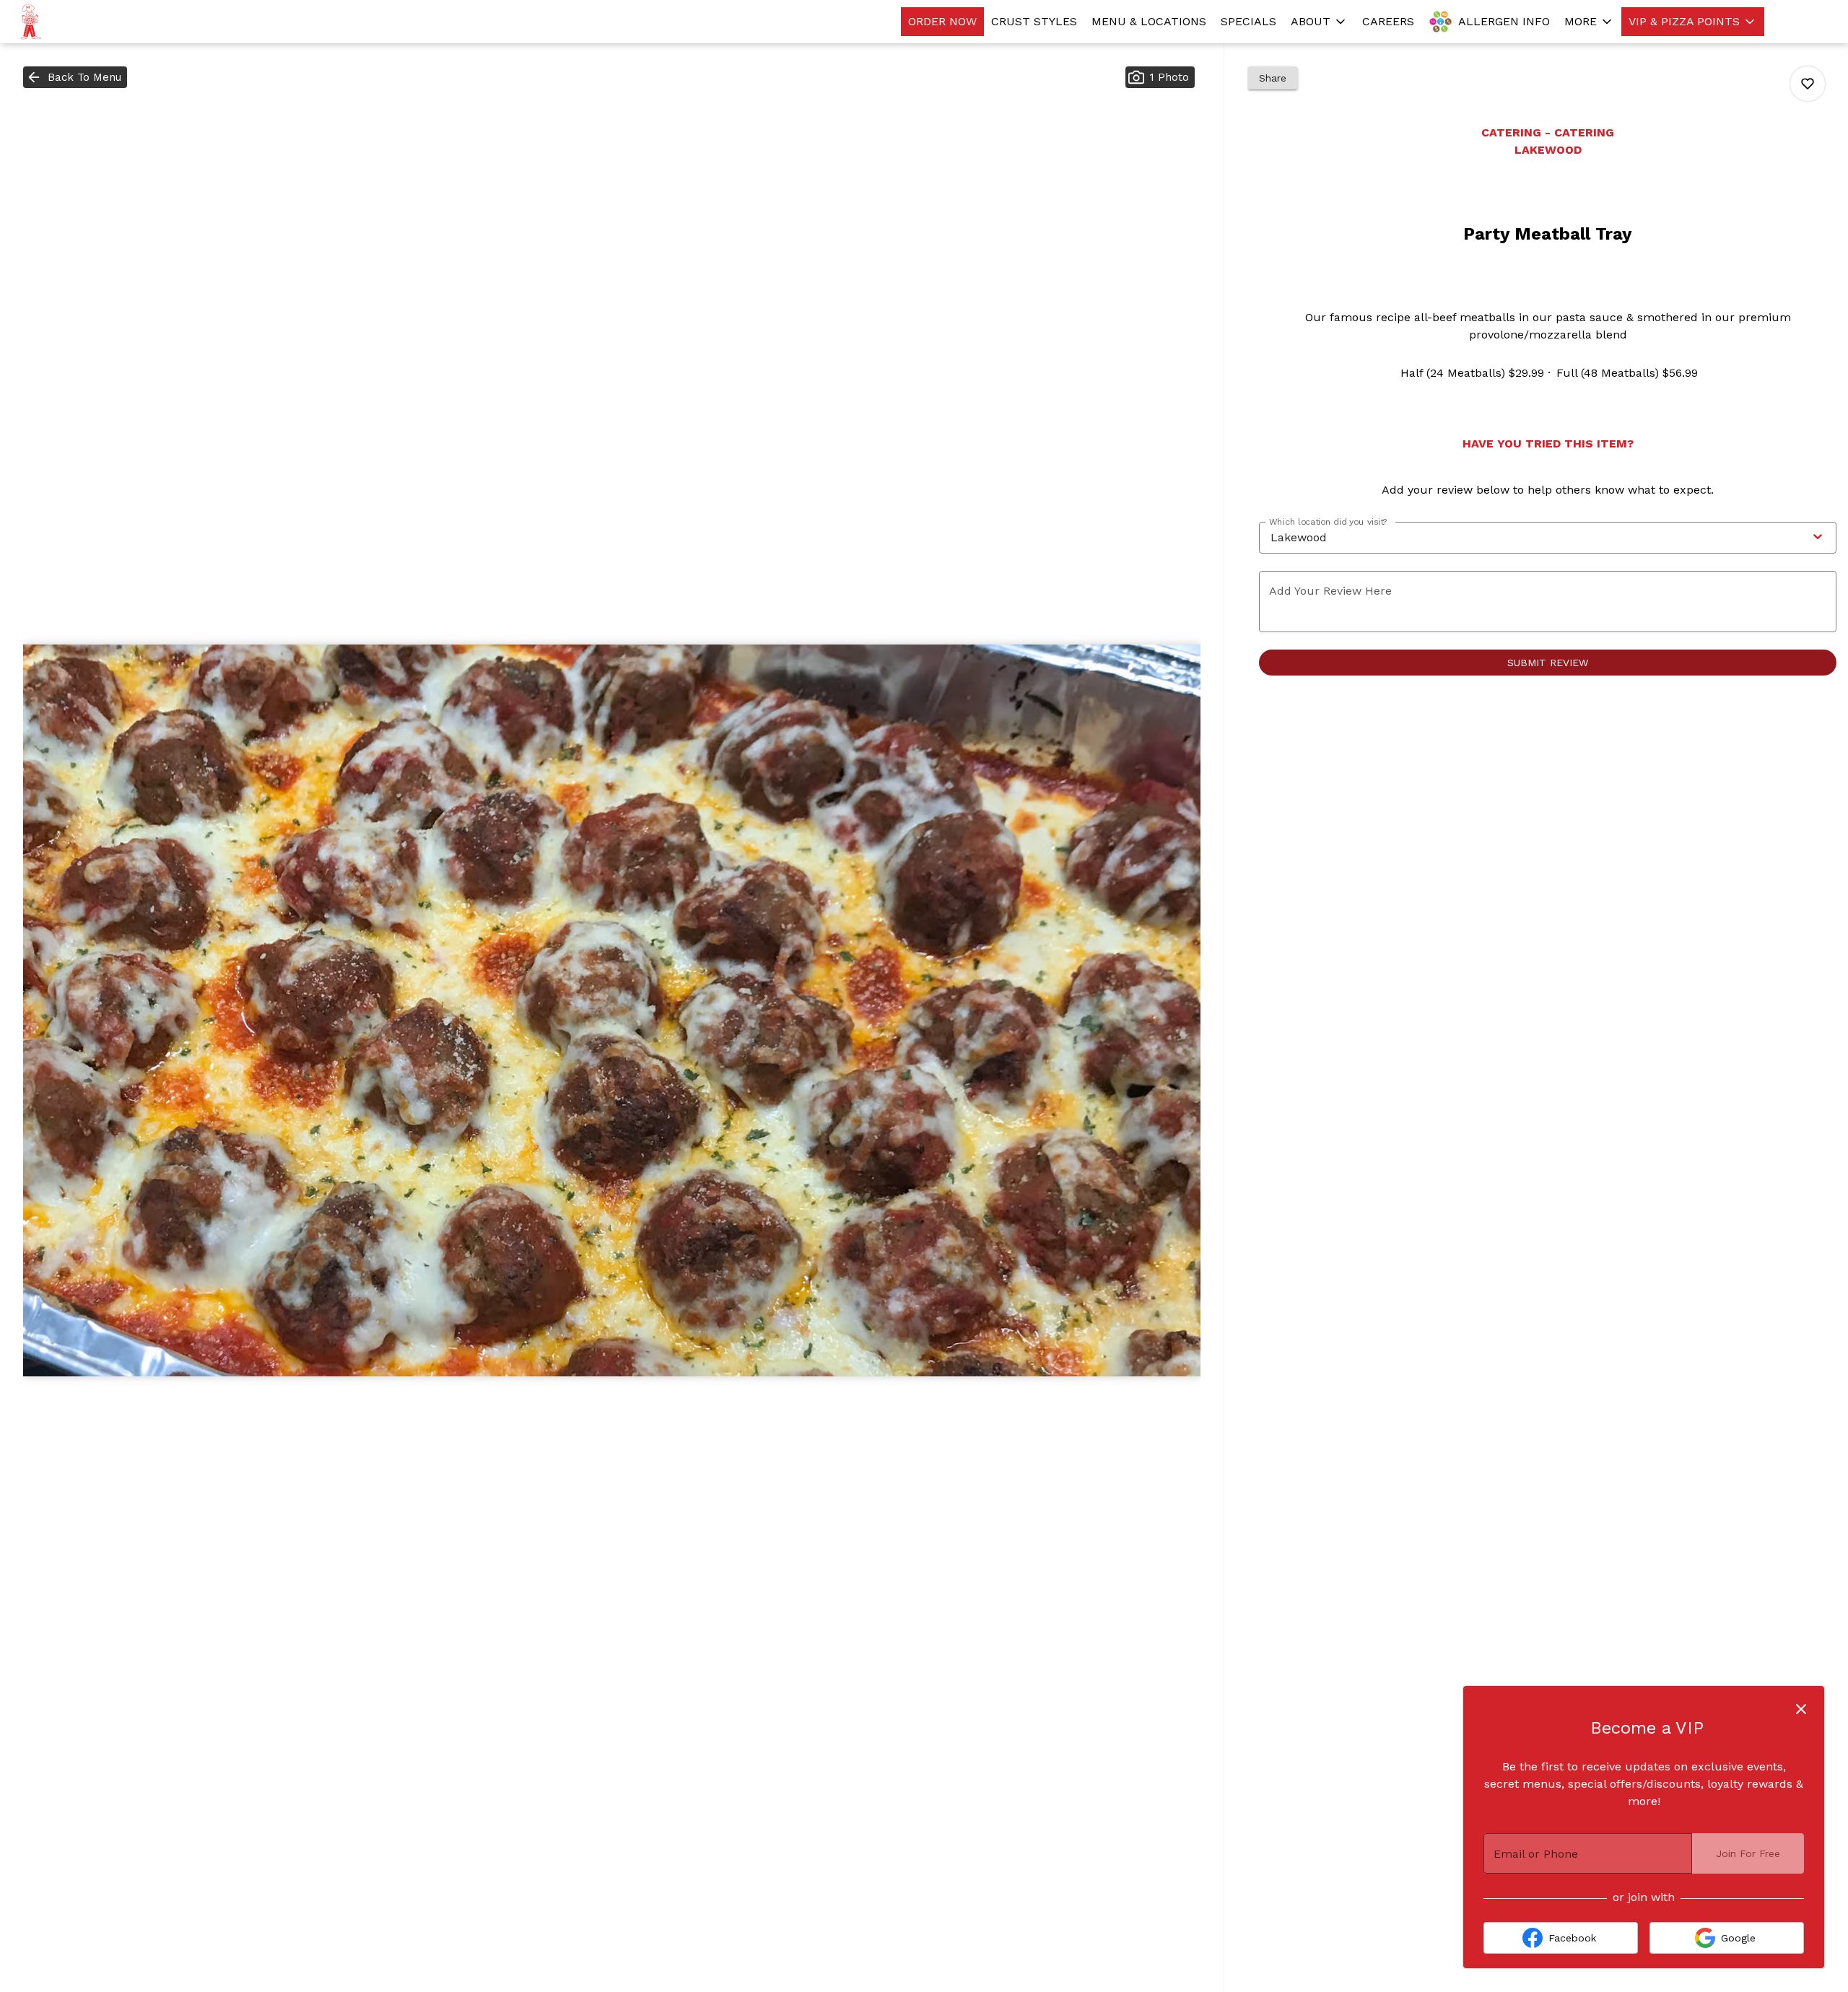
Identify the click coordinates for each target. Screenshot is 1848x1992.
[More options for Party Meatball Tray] (1808, 84)
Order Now (942, 21)
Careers (1388, 21)
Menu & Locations (1149, 21)
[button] (1319, 22)
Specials (1248, 21)
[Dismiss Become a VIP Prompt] (1801, 1709)
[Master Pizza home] (77, 22)
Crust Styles (1034, 21)
